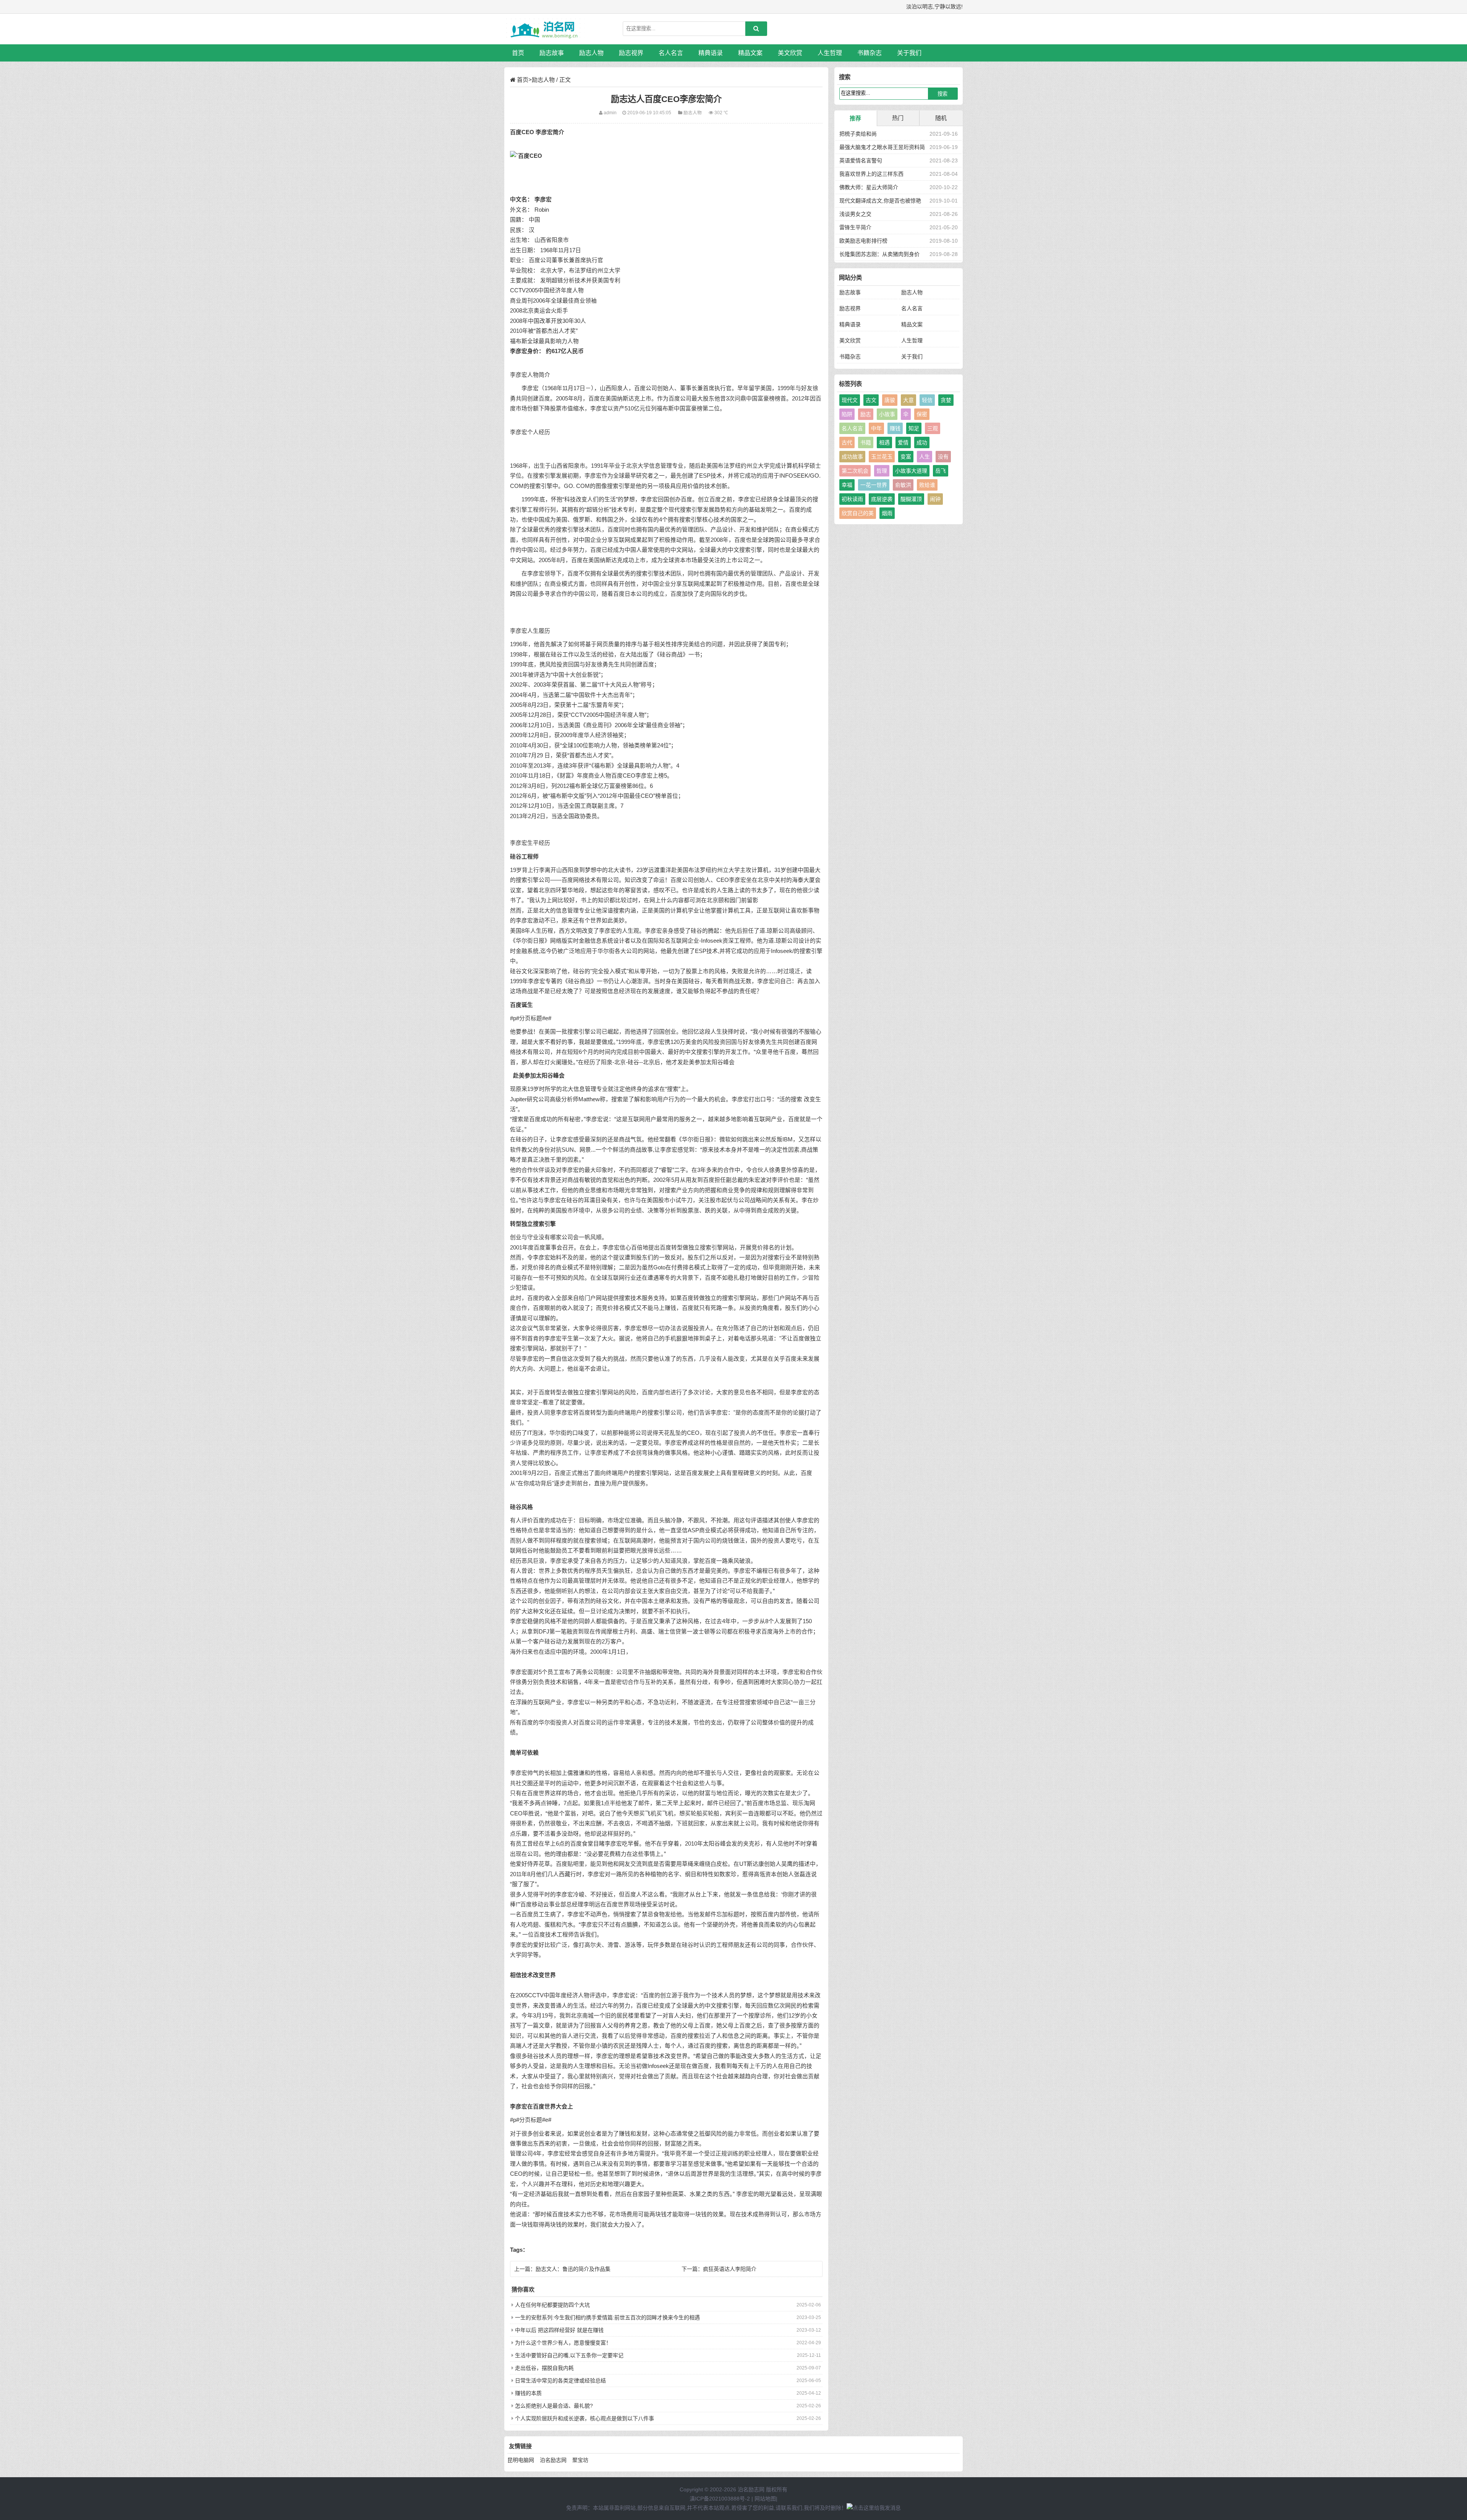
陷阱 (847, 414)
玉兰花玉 (882, 457)
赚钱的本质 (528, 2393)
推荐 (855, 118)
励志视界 (631, 53)
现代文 (850, 400)
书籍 (866, 442)
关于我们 (909, 53)
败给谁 (927, 485)
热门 (898, 118)
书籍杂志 (870, 53)
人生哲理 (830, 53)
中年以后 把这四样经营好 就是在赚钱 (559, 2330)
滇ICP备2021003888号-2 (720, 2499)
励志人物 (591, 53)
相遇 (884, 442)
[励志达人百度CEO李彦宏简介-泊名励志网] (544, 29)
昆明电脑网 (521, 2460)
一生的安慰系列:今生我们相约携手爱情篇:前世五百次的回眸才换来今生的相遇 (607, 2317)
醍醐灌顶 (911, 499)
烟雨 (887, 513)
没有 (943, 457)
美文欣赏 (790, 53)
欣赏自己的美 (858, 513)
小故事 (887, 414)
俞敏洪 (903, 485)
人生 (925, 457)
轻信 (927, 400)
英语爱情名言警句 (861, 160)
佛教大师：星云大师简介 (869, 187)
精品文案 (750, 53)
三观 (933, 428)
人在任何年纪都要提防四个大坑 (552, 2305)
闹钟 (935, 499)
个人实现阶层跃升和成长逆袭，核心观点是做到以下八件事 (585, 2418)
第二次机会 (855, 471)
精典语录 (711, 53)
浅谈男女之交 (855, 214)
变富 (906, 457)
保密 (922, 414)
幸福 (847, 485)
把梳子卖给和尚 (858, 134)
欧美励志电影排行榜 (863, 241)
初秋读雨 (852, 499)
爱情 (903, 442)
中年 (876, 428)
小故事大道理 (911, 471)
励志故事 (552, 53)
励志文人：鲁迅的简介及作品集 (573, 2269)
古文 (871, 400)
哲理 (882, 471)
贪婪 (946, 400)
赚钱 (895, 428)
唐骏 (890, 400)
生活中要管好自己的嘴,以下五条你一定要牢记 (569, 2355)
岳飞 (941, 471)
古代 (847, 442)
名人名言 (671, 53)
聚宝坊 (580, 2460)
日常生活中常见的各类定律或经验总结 (560, 2381)
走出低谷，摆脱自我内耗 (544, 2368)
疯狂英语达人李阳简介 (730, 2269)
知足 (914, 428)
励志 (866, 414)
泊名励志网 (553, 2460)
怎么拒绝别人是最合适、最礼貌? (554, 2406)
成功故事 (852, 457)
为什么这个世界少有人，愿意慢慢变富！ (563, 2343)
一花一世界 (874, 485)
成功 (922, 442)
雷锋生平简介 (855, 227)
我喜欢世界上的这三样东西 (871, 174)
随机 (941, 118)
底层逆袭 (882, 499)
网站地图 (765, 2499)
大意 (908, 400)
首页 (518, 53)
